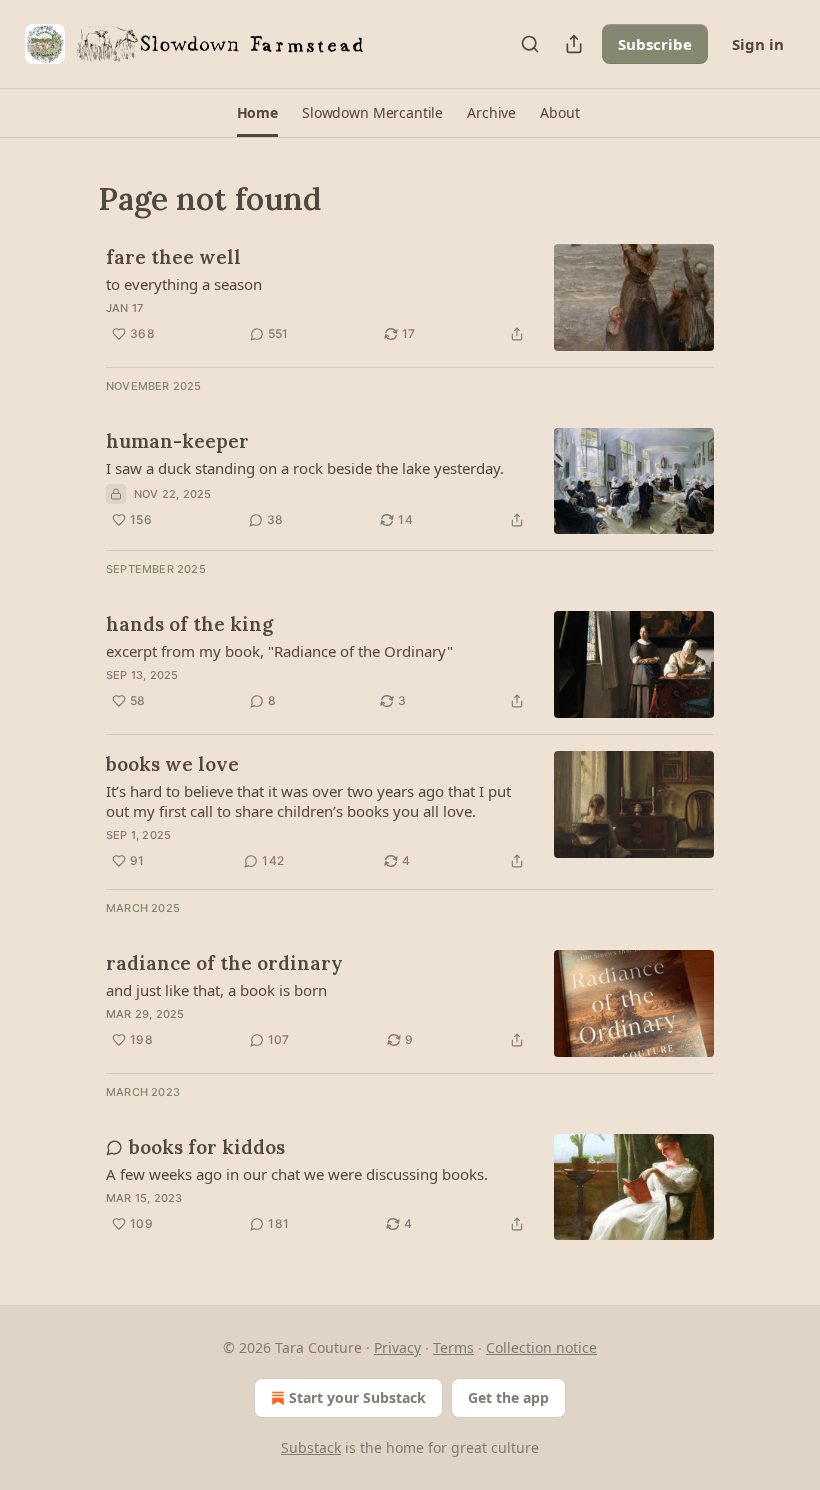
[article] (410, 297)
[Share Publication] (574, 44)
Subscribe (655, 44)
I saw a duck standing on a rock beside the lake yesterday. (305, 468)
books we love (172, 764)
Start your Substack (357, 1397)
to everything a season (184, 284)
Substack (311, 1447)
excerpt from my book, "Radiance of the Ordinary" (279, 651)
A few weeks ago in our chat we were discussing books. (297, 1174)
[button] (257, 113)
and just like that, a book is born (216, 990)
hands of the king (189, 624)
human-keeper (177, 441)
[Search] (530, 44)
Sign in (758, 44)
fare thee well (173, 257)
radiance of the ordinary (224, 963)
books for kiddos (207, 1147)
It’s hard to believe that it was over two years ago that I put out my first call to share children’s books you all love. (308, 801)
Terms (453, 1347)
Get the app (508, 1397)
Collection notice (541, 1347)
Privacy (397, 1347)
